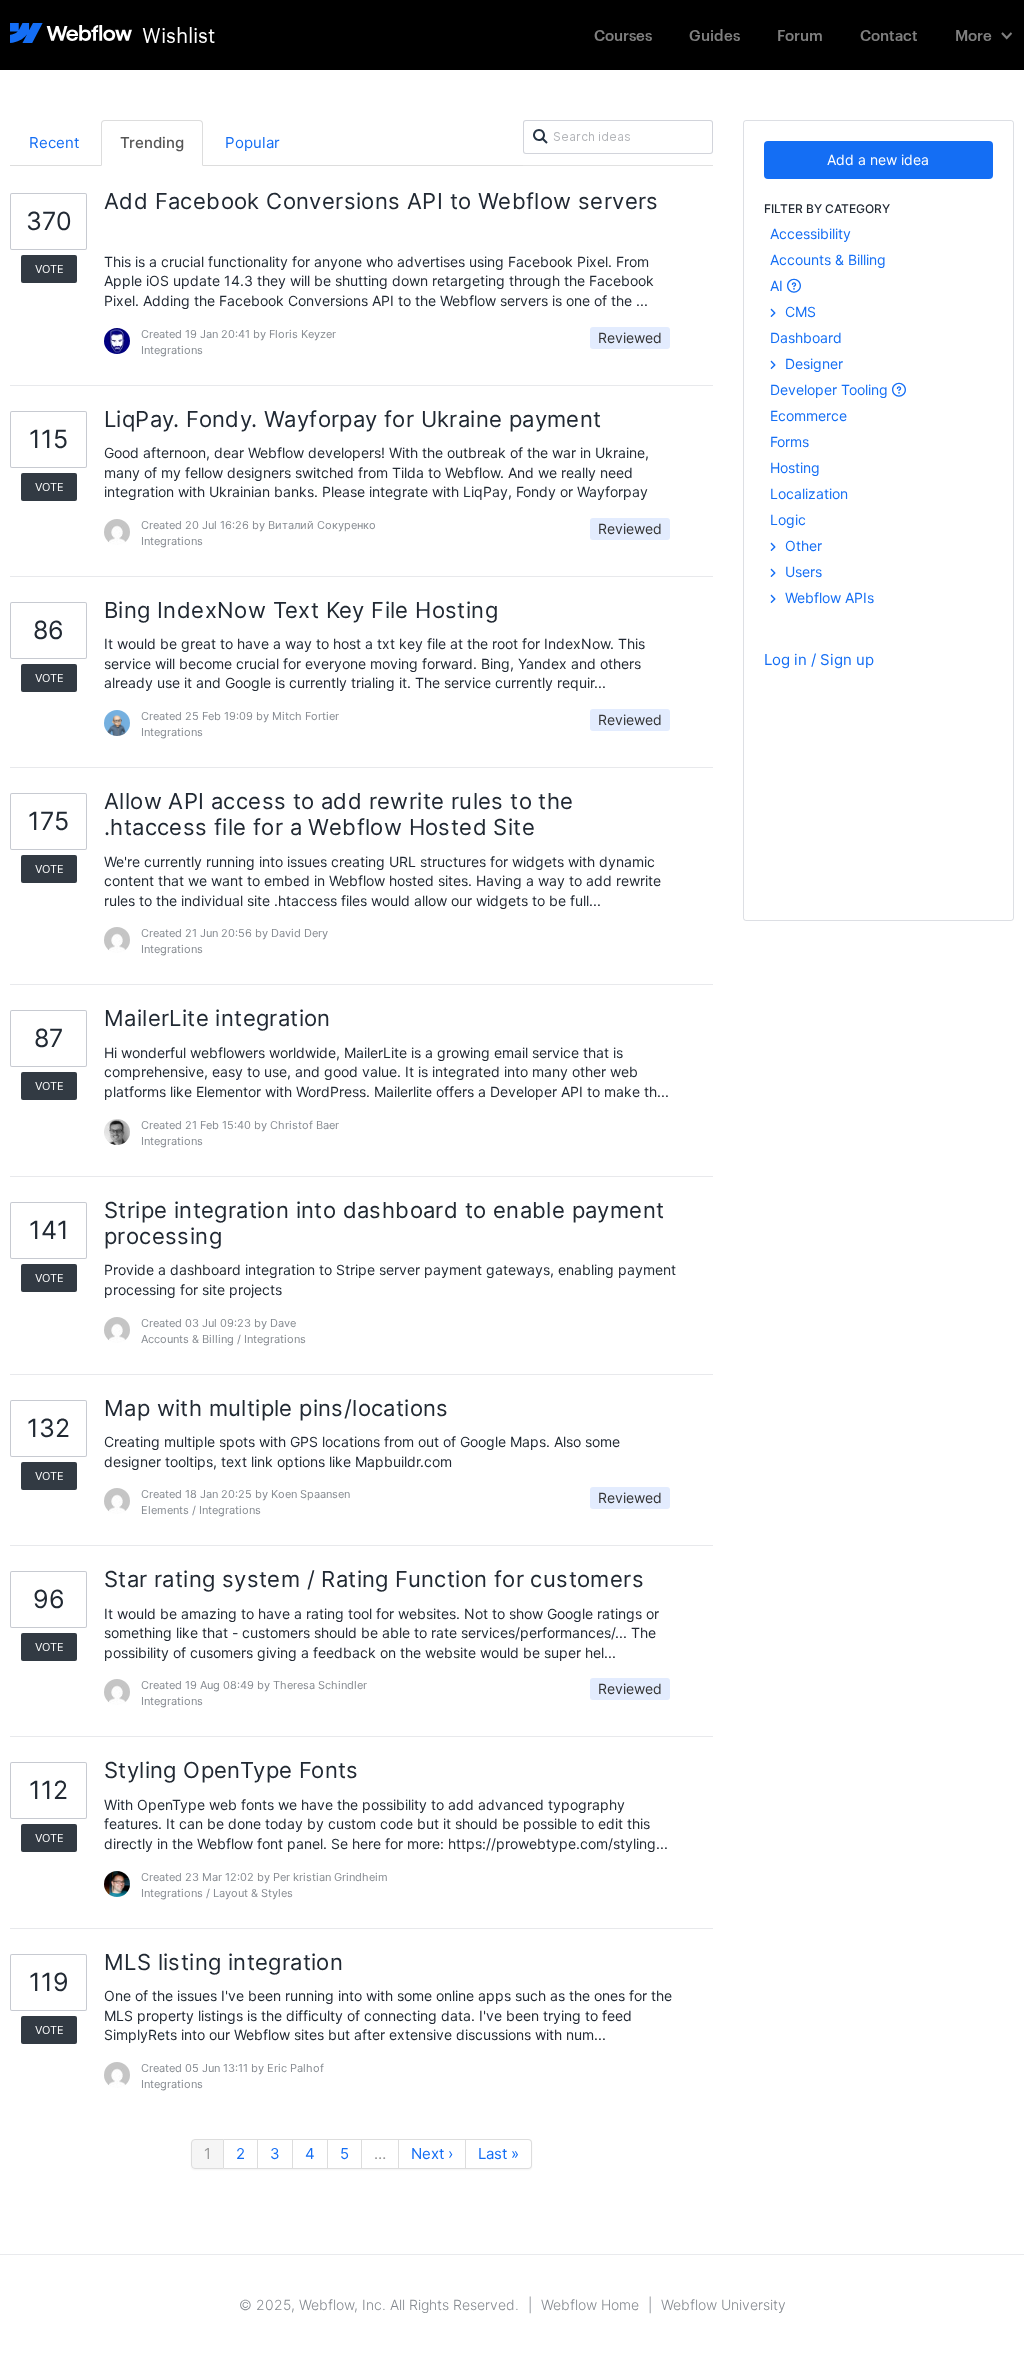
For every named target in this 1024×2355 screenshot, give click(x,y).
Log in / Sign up (819, 659)
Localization (809, 493)
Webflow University (723, 2304)
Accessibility (810, 233)
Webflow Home (590, 2304)
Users (801, 571)
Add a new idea (878, 159)
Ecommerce (808, 415)
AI (778, 285)
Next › (432, 2153)
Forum (800, 34)
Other (801, 545)
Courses (623, 34)
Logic (788, 519)
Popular (252, 142)
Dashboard (806, 337)
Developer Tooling (831, 389)
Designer (812, 363)
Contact (889, 34)
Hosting (795, 467)
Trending (152, 142)
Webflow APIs (827, 597)
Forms (789, 441)
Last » (498, 2153)
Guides (714, 34)
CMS (798, 311)
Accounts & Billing (828, 259)
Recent (54, 142)
